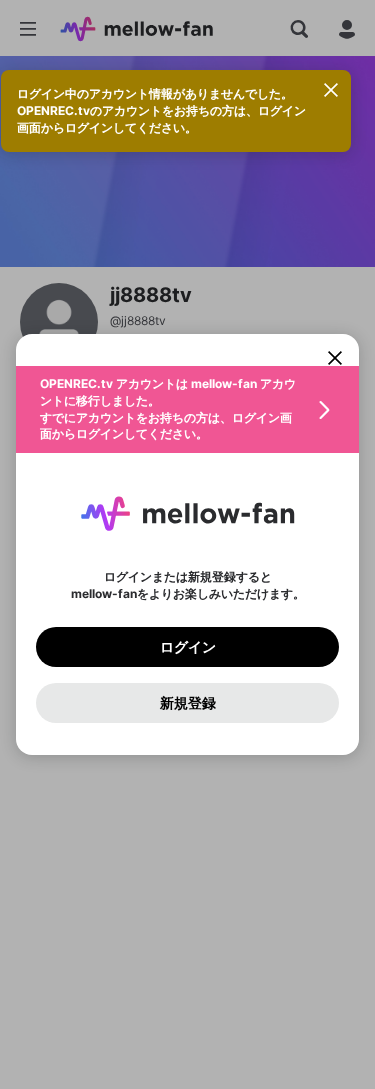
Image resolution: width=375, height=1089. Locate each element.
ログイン (188, 647)
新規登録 (188, 703)
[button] (187, 409)
